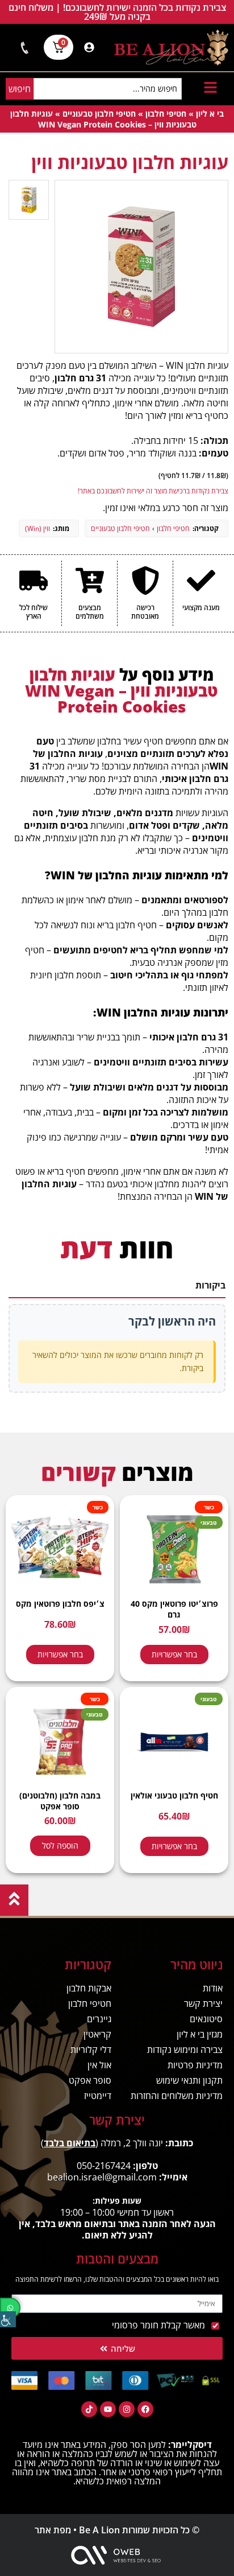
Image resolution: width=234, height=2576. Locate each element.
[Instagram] (127, 2409)
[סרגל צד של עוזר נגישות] (8, 2319)
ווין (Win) (37, 528)
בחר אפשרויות (174, 1654)
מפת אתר (53, 2530)
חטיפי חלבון (166, 114)
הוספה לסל (60, 1845)
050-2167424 (104, 2166)
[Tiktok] (89, 2409)
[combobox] (108, 89)
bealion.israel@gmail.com (102, 2177)
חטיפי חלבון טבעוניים (99, 114)
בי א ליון (210, 114)
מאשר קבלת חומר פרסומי (158, 2325)
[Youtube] (108, 2409)
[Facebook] (145, 2409)
